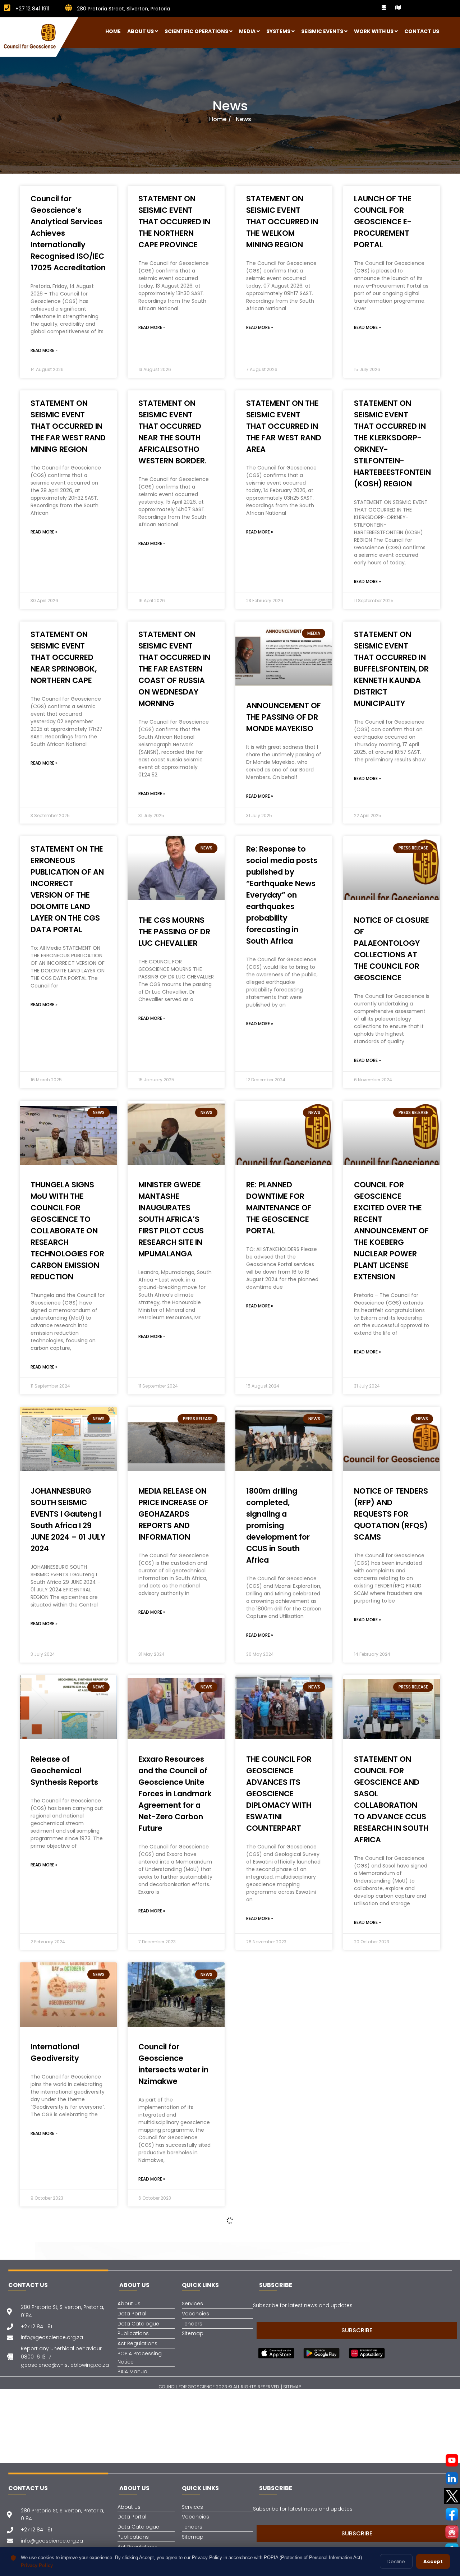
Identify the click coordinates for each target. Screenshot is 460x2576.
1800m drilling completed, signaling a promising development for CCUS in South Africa (278, 1525)
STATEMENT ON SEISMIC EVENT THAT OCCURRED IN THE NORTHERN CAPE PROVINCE (174, 222)
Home (113, 31)
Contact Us (422, 31)
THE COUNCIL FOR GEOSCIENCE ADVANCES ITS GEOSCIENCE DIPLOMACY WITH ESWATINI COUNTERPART (279, 1794)
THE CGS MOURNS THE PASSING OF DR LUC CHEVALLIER (174, 932)
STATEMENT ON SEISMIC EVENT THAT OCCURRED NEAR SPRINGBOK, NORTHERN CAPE (64, 657)
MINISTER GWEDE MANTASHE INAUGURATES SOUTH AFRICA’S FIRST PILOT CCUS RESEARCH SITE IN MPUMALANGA (171, 1219)
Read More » (44, 350)
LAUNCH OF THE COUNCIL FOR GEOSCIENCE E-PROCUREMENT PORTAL (383, 222)
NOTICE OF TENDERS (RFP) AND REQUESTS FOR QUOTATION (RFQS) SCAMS (391, 1514)
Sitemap (292, 2387)
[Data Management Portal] (384, 8)
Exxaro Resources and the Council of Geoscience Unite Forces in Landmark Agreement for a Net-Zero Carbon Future (175, 1794)
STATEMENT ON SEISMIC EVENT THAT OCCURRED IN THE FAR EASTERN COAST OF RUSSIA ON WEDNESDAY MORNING (174, 669)
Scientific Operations (196, 31)
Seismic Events (322, 31)
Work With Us (374, 31)
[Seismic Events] (398, 8)
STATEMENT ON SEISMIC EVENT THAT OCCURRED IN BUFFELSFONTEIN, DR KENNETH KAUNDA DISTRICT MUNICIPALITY (391, 669)
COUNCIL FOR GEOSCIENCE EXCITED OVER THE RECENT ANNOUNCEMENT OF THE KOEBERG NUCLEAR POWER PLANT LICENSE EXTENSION (391, 1231)
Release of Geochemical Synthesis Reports (64, 1771)
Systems (278, 31)
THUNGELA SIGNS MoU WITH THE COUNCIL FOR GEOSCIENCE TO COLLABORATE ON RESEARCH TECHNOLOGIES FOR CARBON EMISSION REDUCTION (67, 1231)
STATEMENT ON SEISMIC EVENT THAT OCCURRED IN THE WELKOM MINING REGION (282, 222)
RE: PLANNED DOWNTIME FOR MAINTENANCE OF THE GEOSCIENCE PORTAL (279, 1208)
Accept (433, 2561)
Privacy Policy (37, 2565)
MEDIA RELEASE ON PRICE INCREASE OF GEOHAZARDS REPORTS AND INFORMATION (173, 1514)
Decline (396, 2561)
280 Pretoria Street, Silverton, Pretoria (123, 9)
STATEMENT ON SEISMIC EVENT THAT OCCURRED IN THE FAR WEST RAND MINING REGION (68, 426)
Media (247, 31)
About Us (141, 31)
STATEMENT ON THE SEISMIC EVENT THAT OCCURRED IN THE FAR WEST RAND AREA (284, 426)
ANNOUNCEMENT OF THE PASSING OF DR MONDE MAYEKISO (284, 717)
